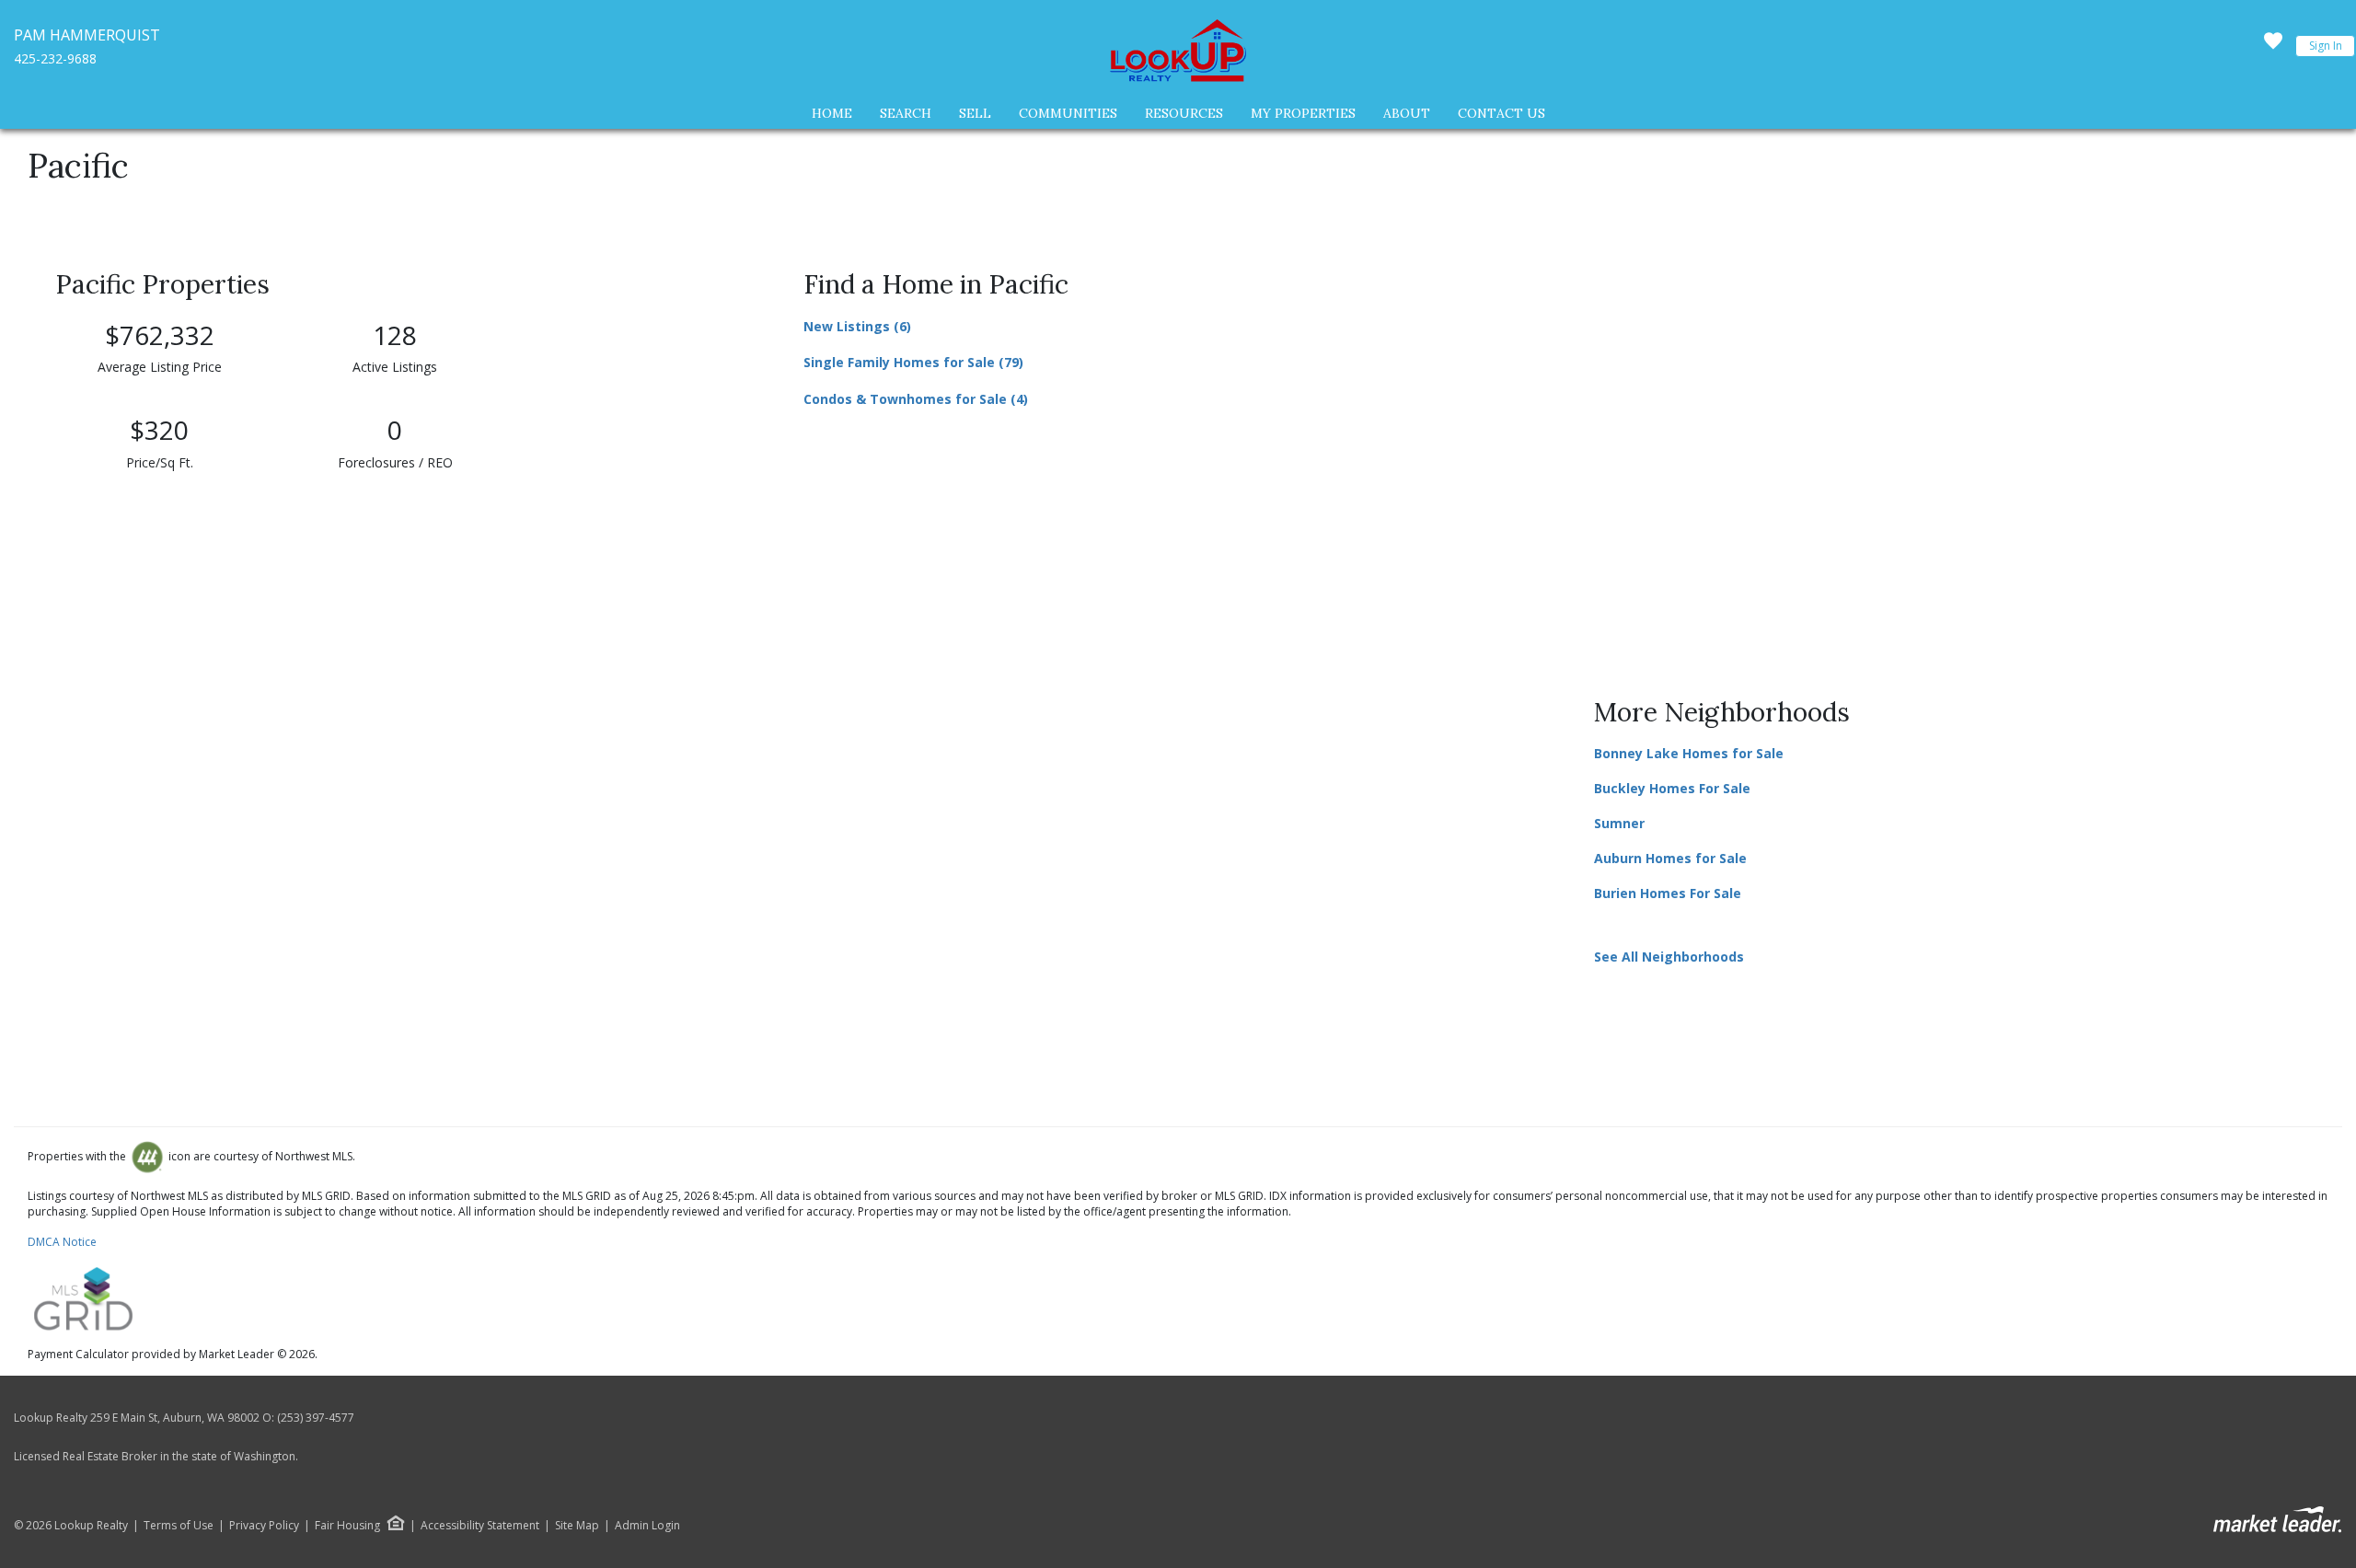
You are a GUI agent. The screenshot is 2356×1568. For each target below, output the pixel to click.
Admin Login (647, 1526)
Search (906, 113)
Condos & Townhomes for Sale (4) (916, 399)
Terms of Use (179, 1526)
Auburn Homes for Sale (1670, 858)
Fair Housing (347, 1525)
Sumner (1619, 823)
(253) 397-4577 (316, 1418)
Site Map (577, 1526)
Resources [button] (1184, 113)
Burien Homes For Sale (1668, 893)
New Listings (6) (857, 326)
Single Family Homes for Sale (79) (913, 362)
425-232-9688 (55, 58)
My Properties (1303, 113)
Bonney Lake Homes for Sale (1689, 753)
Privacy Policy (264, 1526)
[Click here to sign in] (2273, 46)
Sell (975, 113)
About (1407, 113)
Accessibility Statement (480, 1526)
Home (832, 113)
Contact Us (1501, 113)
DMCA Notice (62, 1242)
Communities (1068, 113)
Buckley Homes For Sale (1672, 788)
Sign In (2326, 46)
